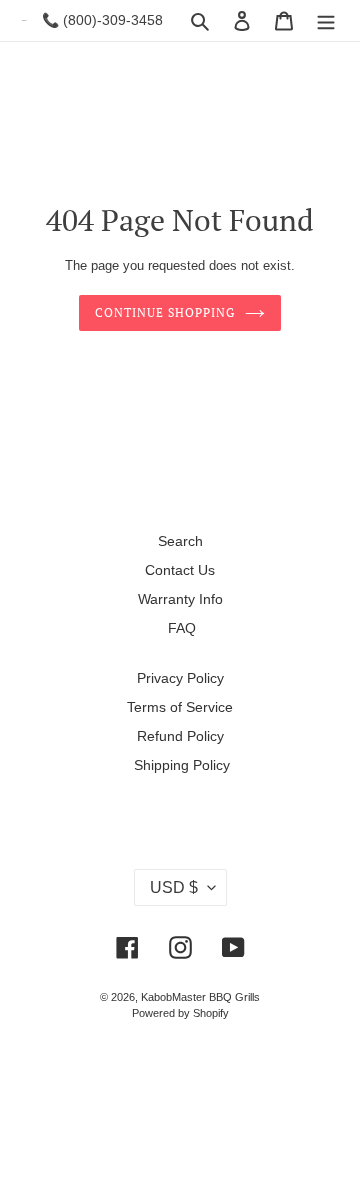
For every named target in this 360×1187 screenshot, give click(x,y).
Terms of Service (180, 707)
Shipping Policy (182, 765)
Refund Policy (180, 736)
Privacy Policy (180, 678)
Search (180, 541)
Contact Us (180, 570)
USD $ (174, 887)
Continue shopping (164, 312)
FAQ (182, 628)
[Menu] (326, 20)
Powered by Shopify (180, 1013)
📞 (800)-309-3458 (102, 20)
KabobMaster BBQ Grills (200, 997)
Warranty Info (180, 599)
